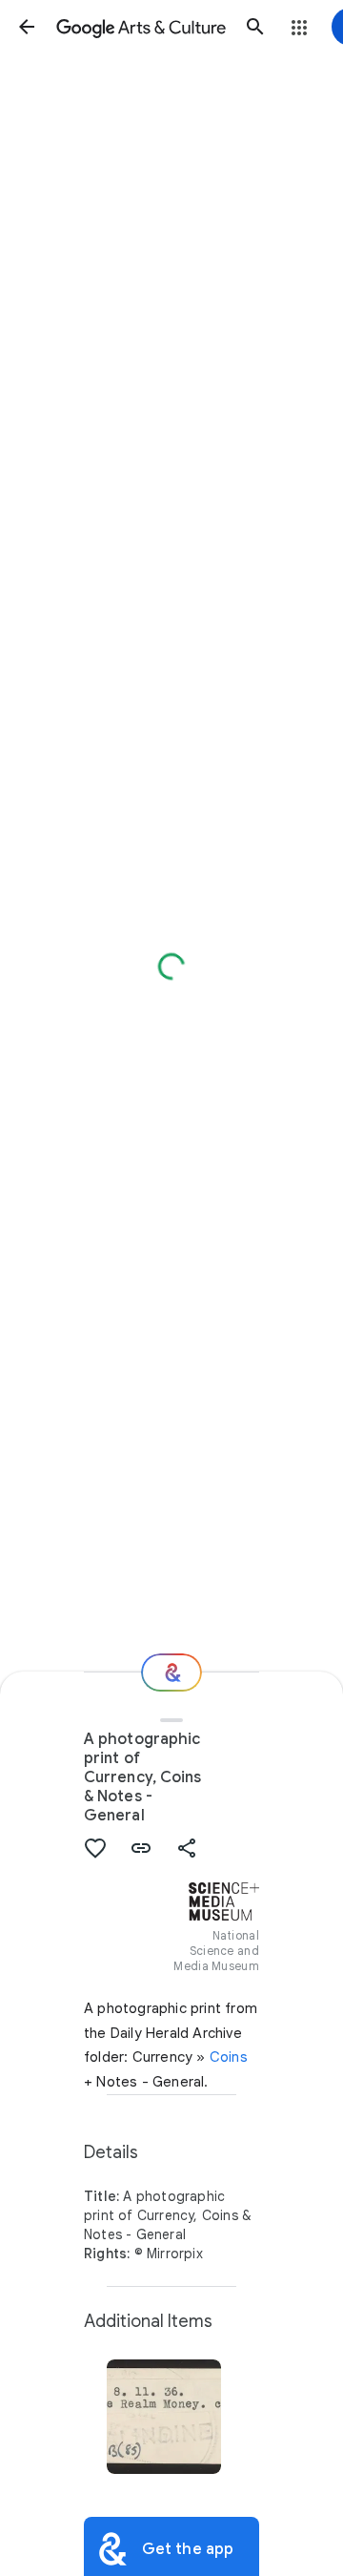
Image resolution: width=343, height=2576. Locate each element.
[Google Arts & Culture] (141, 27)
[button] (27, 27)
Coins (229, 2057)
